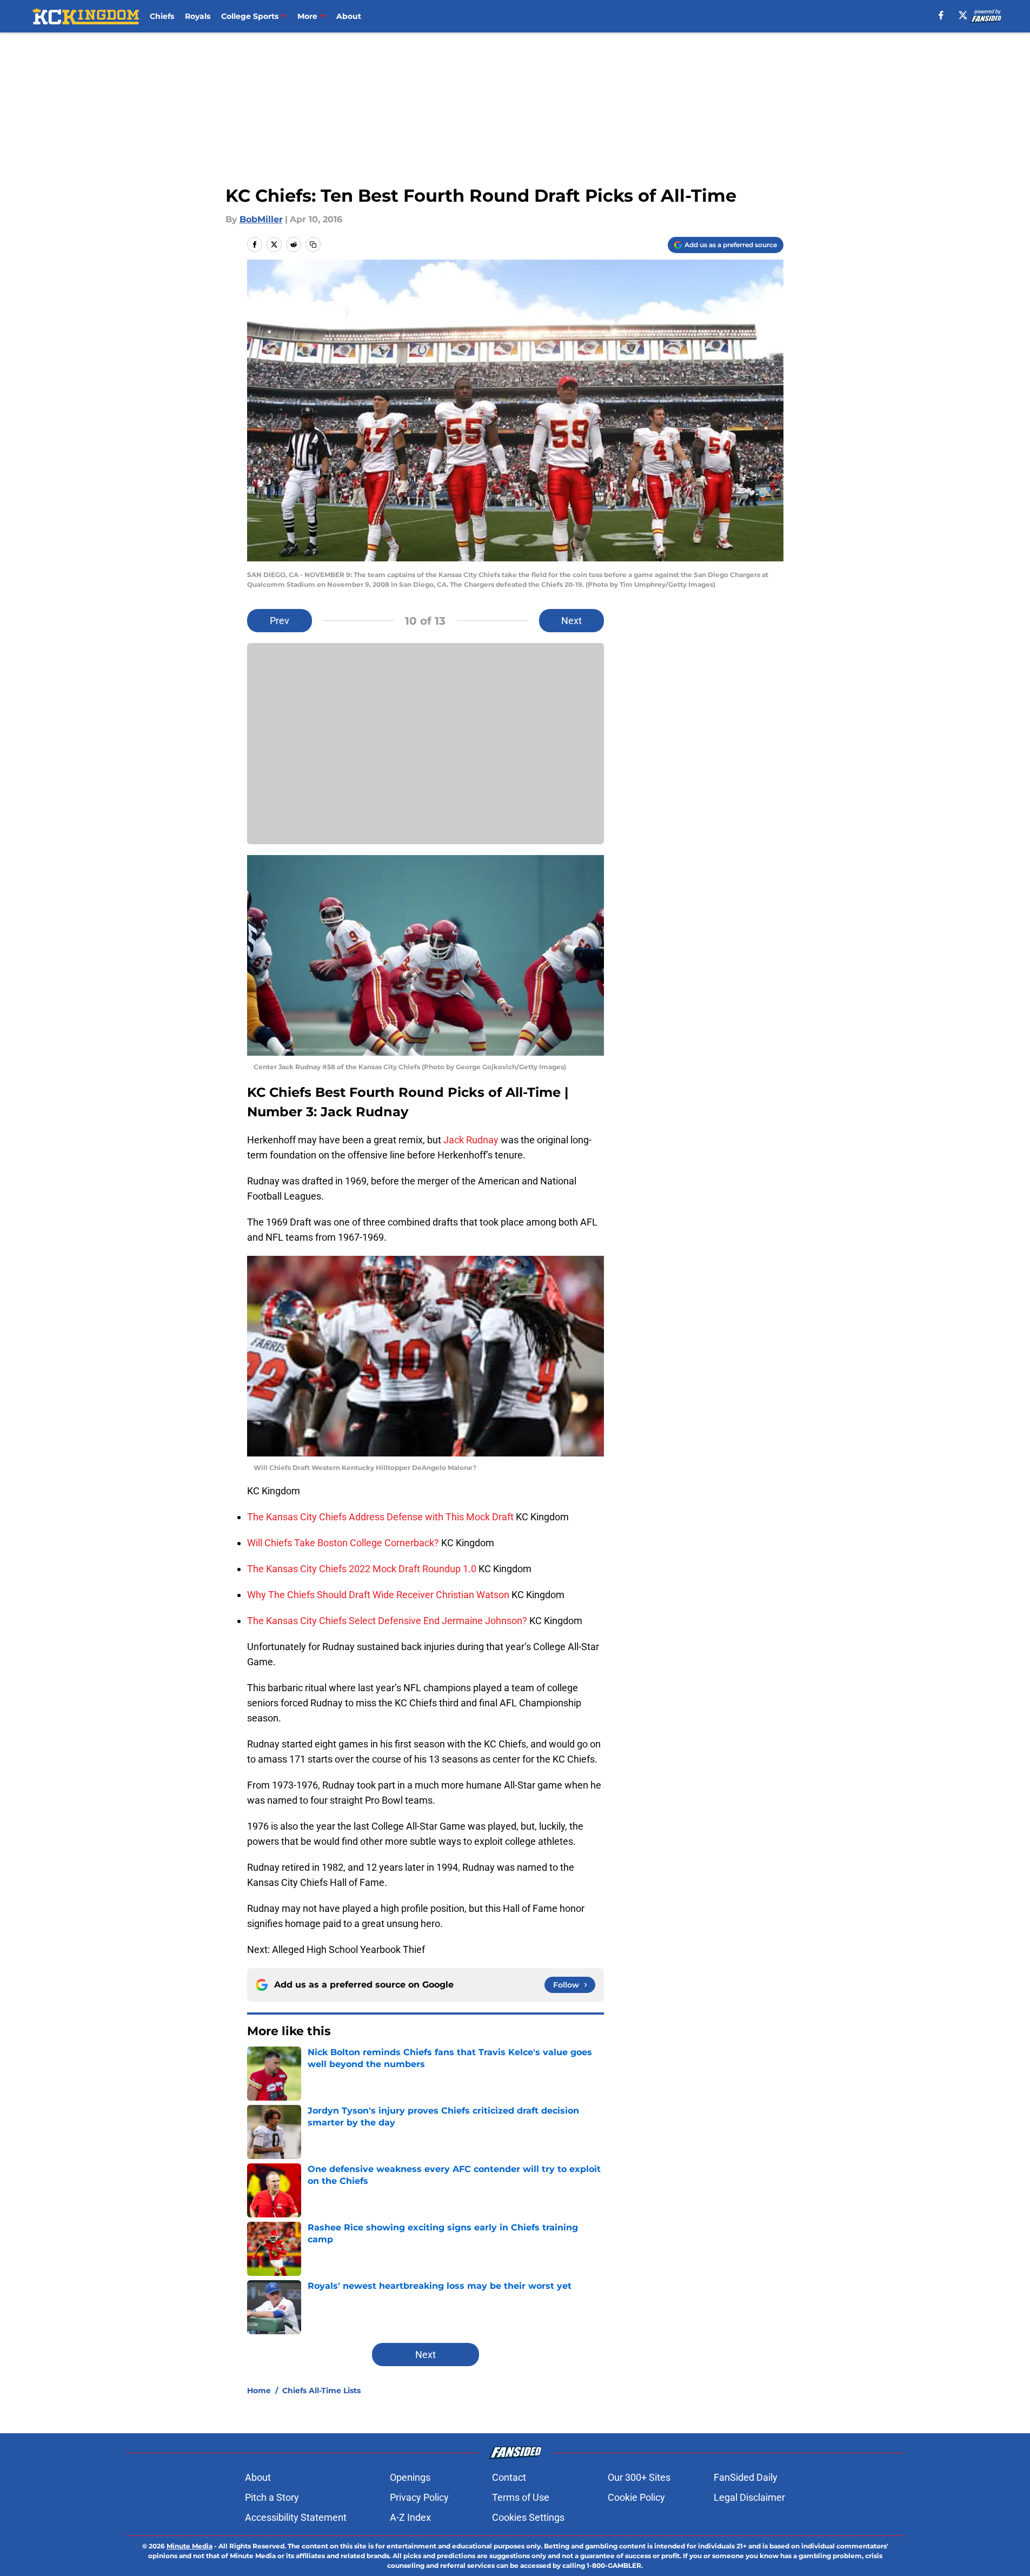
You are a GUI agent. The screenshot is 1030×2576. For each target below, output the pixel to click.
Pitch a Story (272, 2497)
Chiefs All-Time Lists (321, 2390)
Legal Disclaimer (749, 2497)
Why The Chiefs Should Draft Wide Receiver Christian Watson (379, 1595)
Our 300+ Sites (639, 2477)
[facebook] (941, 15)
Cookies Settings (528, 2517)
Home (259, 2390)
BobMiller (261, 219)
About (349, 16)
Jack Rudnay (471, 1140)
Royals (198, 16)
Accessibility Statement (296, 2517)
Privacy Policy (419, 2497)
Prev (280, 621)
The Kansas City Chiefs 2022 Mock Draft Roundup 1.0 (363, 1569)
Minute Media (190, 2546)
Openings (410, 2477)
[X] (963, 15)
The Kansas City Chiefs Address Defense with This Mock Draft (381, 1517)
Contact (509, 2477)
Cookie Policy (636, 2497)
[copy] (313, 244)
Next (572, 621)
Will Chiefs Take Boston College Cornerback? (344, 1543)
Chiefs (162, 16)
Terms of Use (521, 2497)
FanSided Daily (746, 2477)
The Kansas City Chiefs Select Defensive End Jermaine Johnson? (388, 1621)
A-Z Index (410, 2517)
